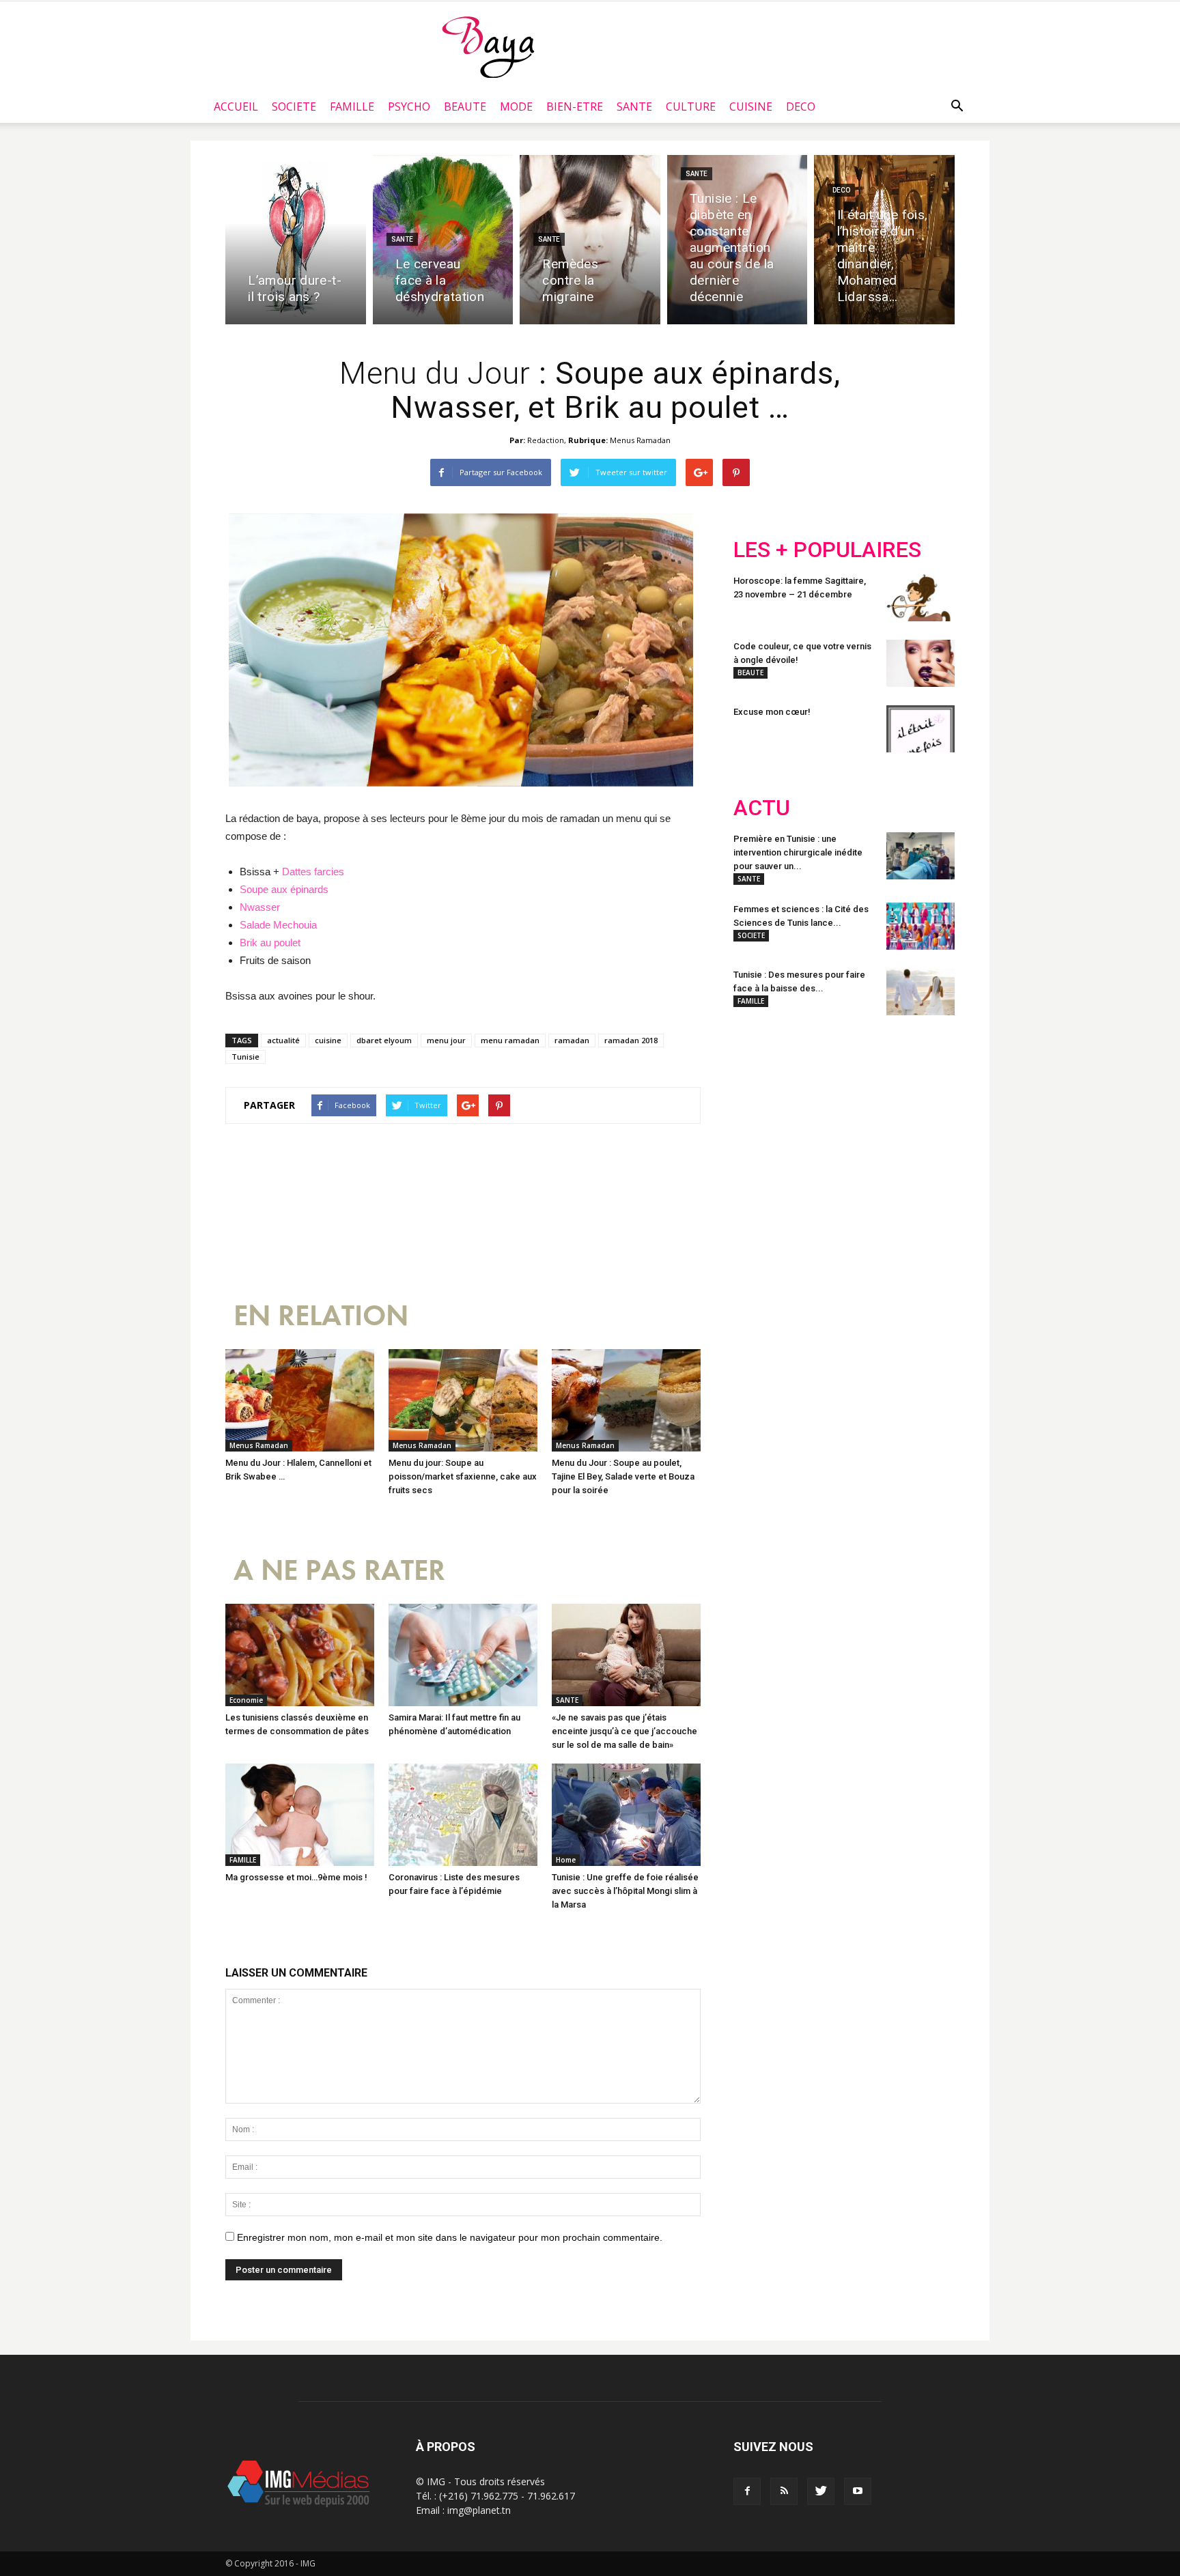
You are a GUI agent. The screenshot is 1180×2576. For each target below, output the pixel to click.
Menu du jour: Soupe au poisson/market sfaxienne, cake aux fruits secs (463, 1476)
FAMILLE (352, 107)
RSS (861, 1116)
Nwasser (260, 907)
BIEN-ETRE (575, 107)
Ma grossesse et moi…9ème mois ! (296, 1877)
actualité (283, 1040)
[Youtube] (858, 2491)
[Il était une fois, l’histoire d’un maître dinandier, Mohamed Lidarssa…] (884, 240)
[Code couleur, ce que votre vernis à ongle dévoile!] (921, 663)
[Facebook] (747, 2491)
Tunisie (245, 1057)
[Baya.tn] (488, 46)
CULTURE (691, 107)
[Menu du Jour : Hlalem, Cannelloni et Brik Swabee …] (300, 1400)
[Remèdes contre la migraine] (590, 240)
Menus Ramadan (640, 440)
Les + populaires (827, 550)
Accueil (236, 107)
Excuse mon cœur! (772, 712)
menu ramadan (510, 1040)
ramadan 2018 (631, 1040)
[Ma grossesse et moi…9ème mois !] (300, 1815)
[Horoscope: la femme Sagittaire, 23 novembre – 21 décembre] (921, 598)
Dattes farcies (313, 872)
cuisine (328, 1040)
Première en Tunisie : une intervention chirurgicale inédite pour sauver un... (798, 852)
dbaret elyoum (384, 1040)
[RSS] (784, 2491)
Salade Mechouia (278, 925)
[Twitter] (821, 2491)
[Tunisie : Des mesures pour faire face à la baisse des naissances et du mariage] (921, 992)
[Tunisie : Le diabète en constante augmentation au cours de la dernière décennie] (737, 240)
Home (566, 1860)
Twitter (810, 1116)
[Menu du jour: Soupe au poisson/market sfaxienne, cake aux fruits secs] (463, 1400)
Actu (762, 808)
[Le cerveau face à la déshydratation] (443, 240)
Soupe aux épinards (285, 889)
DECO (801, 107)
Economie (246, 1700)
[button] (957, 107)
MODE (516, 107)
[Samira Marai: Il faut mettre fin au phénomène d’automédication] (463, 1655)
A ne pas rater (339, 1571)
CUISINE (751, 107)
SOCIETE (294, 107)
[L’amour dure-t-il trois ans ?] (296, 240)
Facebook (759, 1116)
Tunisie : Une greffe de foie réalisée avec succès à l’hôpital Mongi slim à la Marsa (625, 1891)
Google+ (914, 1116)
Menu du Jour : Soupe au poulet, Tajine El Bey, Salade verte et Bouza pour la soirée (623, 1476)
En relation (321, 1316)
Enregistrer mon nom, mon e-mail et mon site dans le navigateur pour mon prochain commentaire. (450, 2237)
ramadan (572, 1040)
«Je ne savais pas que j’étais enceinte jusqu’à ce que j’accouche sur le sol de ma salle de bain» (624, 1731)
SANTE (634, 107)
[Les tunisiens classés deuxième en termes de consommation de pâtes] (300, 1655)
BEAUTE (465, 107)
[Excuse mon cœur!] (921, 729)
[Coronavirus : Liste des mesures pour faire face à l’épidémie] (463, 1815)
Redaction (546, 440)
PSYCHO (409, 107)
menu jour (446, 1040)
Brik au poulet (270, 943)
